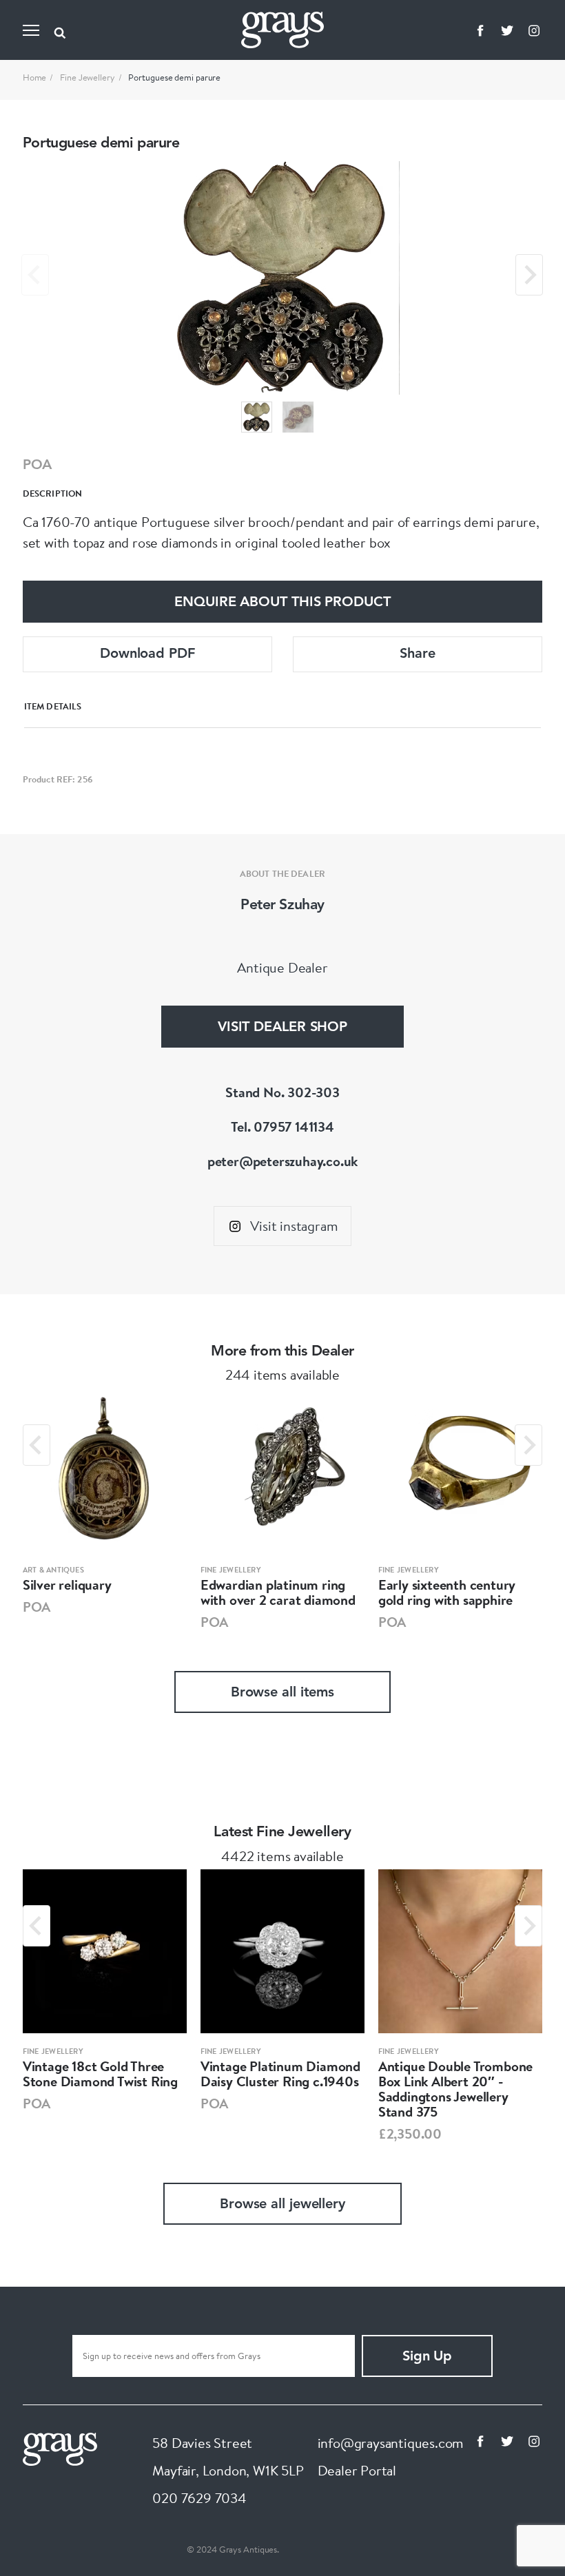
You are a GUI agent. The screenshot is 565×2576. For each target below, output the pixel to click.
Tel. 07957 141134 (282, 1126)
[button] (257, 417)
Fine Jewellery (88, 77)
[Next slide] (529, 275)
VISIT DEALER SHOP (282, 1028)
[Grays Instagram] (534, 30)
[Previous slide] (35, 275)
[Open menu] (31, 30)
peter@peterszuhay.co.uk (282, 1161)
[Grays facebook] (480, 30)
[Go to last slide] (37, 1445)
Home (35, 77)
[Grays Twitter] (507, 30)
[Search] (60, 30)
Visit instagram (294, 1226)
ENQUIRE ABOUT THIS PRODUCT (282, 603)
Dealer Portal (357, 2470)
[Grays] (60, 2447)
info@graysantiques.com (391, 2443)
